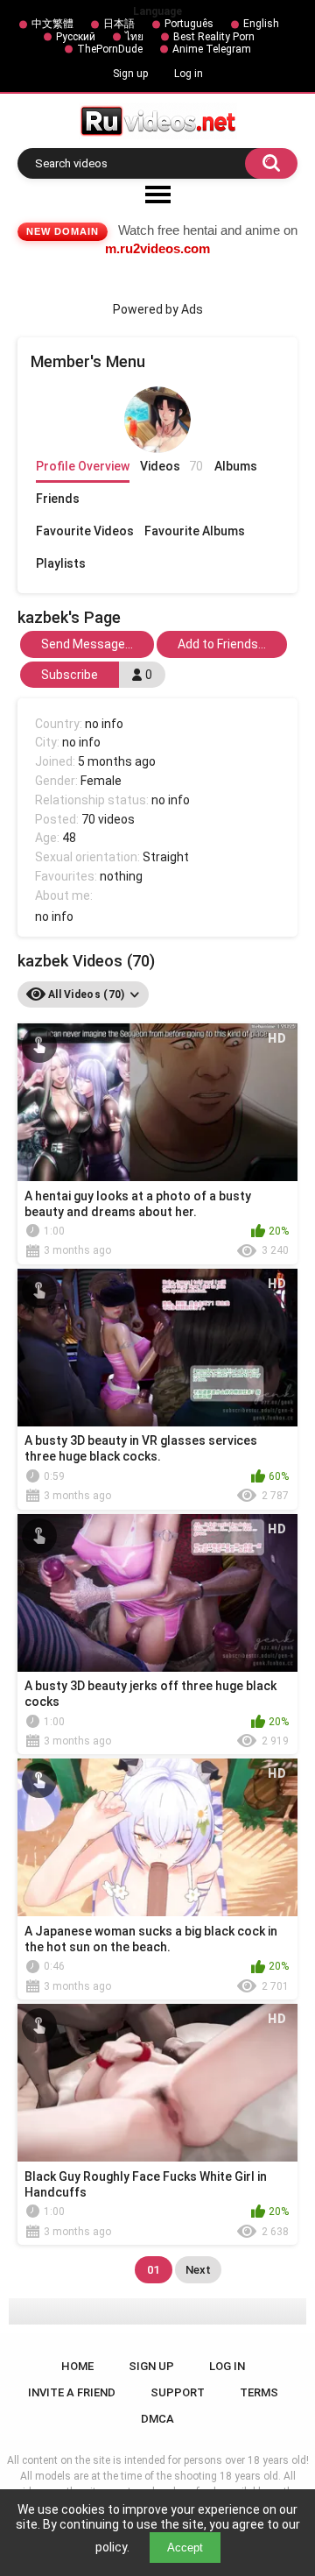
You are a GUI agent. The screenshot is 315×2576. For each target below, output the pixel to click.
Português (189, 24)
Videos (171, 466)
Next (198, 2270)
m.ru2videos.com (157, 248)
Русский (76, 37)
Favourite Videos (85, 531)
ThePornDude (110, 49)
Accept (185, 2548)
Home (77, 2366)
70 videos (108, 819)
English (261, 24)
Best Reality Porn (214, 37)
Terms (259, 2392)
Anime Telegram (212, 49)
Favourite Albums (195, 531)
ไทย (134, 37)
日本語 (119, 24)
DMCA (157, 2419)
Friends (58, 499)
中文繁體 (52, 24)
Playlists (61, 563)
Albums (236, 466)
